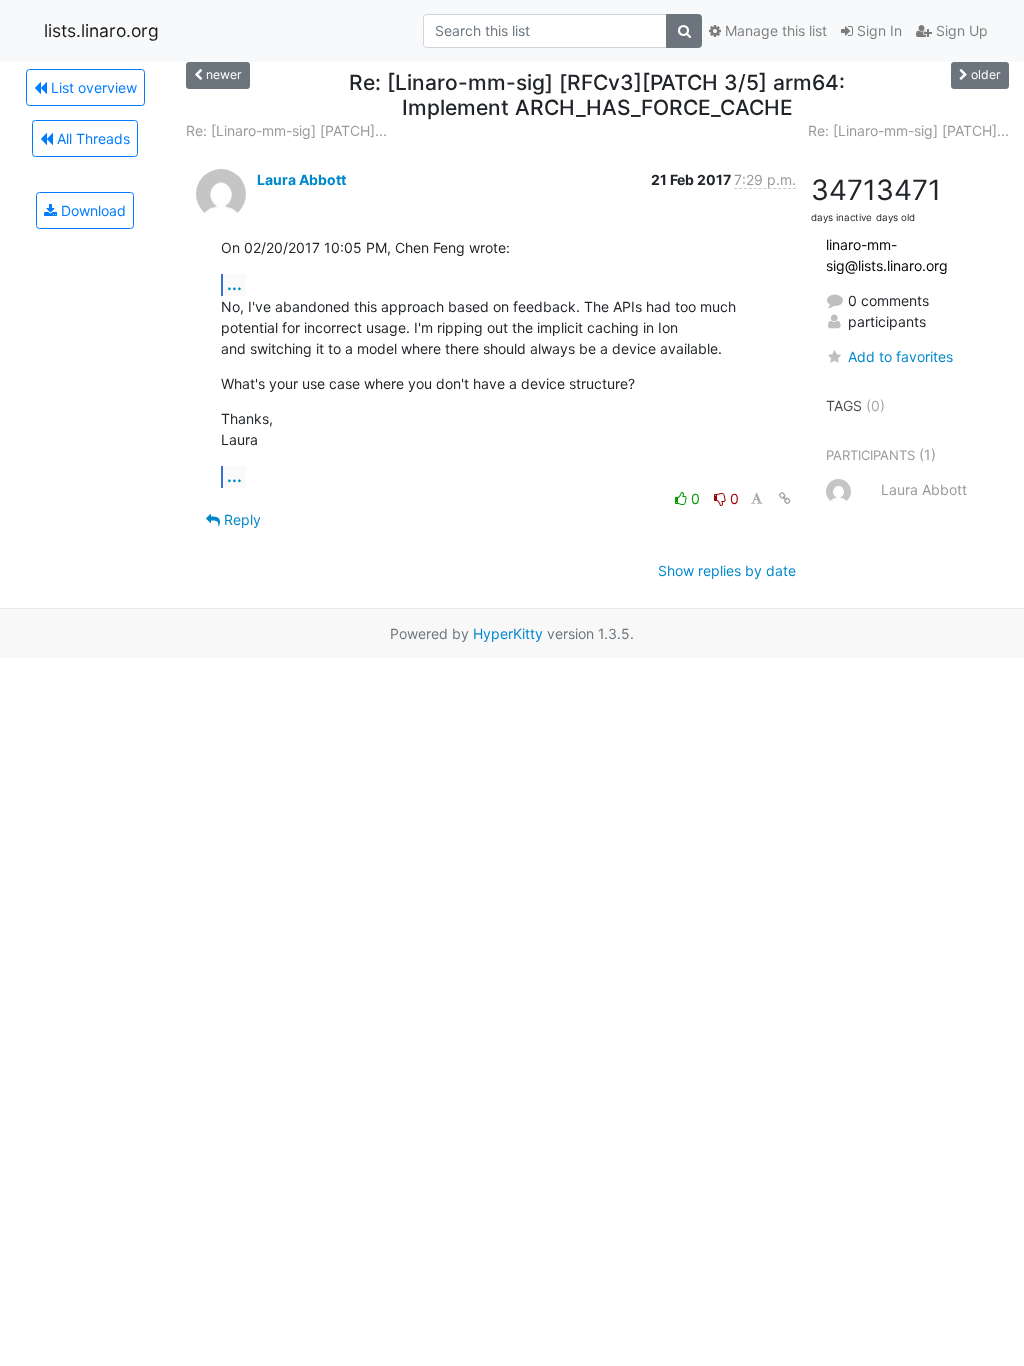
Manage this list (774, 30)
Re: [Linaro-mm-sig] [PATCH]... (286, 130)
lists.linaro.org (101, 30)
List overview (92, 87)
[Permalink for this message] (785, 498)
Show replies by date (727, 570)
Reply (240, 519)
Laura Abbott (301, 179)
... (234, 284)
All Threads (91, 138)
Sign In (877, 30)
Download (91, 210)
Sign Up (960, 30)
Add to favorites (900, 356)
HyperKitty (508, 633)
